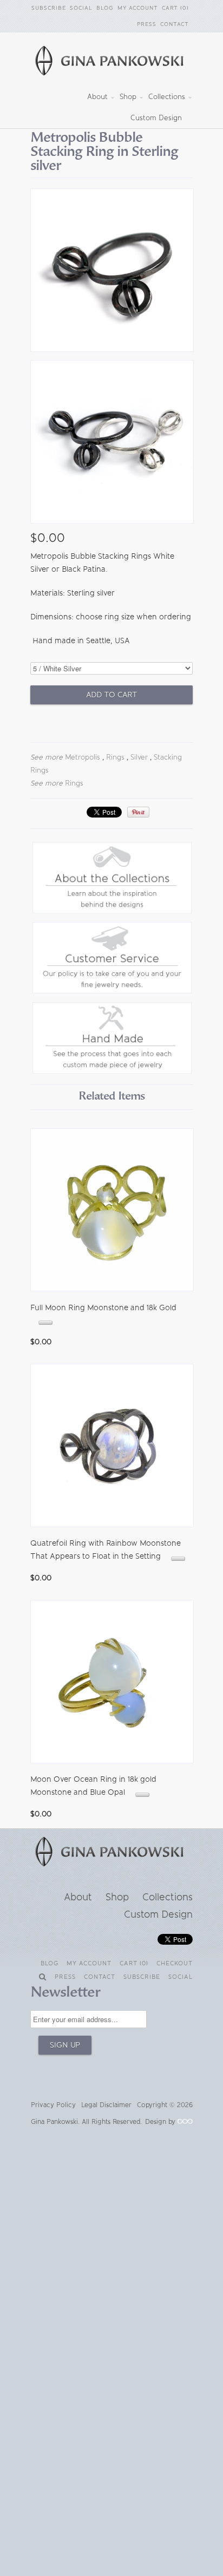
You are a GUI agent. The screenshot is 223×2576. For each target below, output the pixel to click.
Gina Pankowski (54, 2122)
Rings (115, 757)
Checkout (175, 1963)
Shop (129, 97)
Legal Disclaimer (106, 2105)
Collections (168, 97)
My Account (138, 8)
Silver (139, 757)
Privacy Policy (53, 2105)
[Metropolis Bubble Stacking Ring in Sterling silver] (111, 272)
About (99, 97)
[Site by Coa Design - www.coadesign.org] (185, 2122)
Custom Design (156, 118)
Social (81, 8)
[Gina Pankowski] (111, 62)
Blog (105, 8)
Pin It (138, 812)
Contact (175, 24)
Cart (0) (175, 8)
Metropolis (83, 757)
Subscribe (49, 8)
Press (147, 24)
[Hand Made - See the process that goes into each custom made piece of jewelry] (112, 1071)
